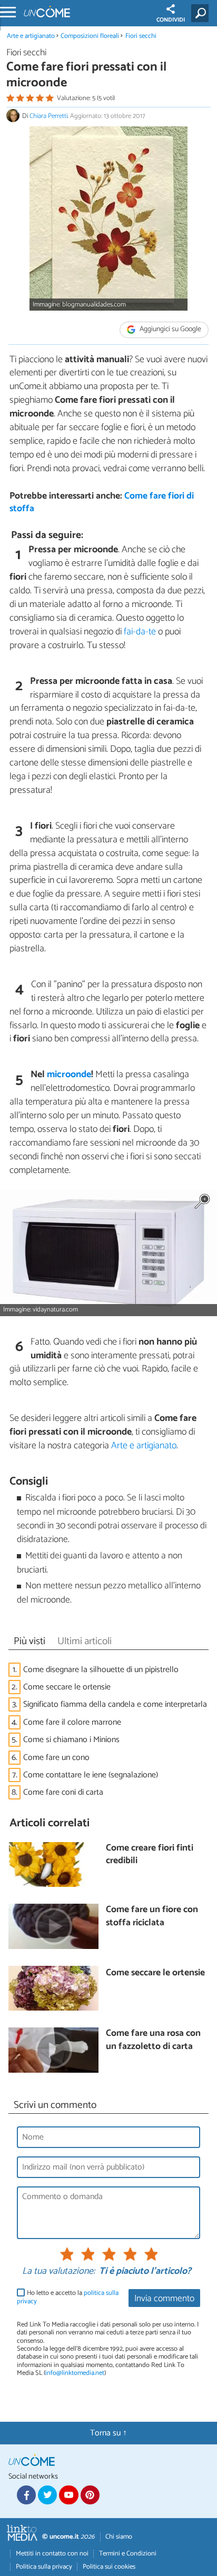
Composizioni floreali (90, 36)
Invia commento (164, 2299)
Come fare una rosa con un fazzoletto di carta (153, 2040)
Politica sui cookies (109, 2567)
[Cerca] (202, 13)
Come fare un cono (56, 1758)
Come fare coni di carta (63, 1792)
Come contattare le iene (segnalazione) (91, 1775)
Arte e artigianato (31, 36)
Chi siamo (119, 2537)
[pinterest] (90, 2495)
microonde (69, 1075)
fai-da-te (140, 632)
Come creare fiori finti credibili (150, 1855)
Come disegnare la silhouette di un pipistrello (101, 1670)
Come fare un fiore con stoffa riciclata (152, 1917)
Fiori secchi (141, 36)
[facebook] (26, 2495)
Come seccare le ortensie (67, 1687)
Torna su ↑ (108, 2433)
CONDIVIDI (171, 20)
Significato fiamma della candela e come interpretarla (115, 1704)
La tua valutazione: (58, 2272)
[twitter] (47, 2495)
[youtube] (68, 2495)
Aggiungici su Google (170, 329)
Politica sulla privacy (44, 2567)
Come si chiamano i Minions (71, 1740)
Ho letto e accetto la (68, 2297)
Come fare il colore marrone (72, 1722)
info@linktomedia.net (75, 2373)
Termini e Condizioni (128, 2554)
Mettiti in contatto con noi (52, 2554)
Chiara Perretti (48, 116)
